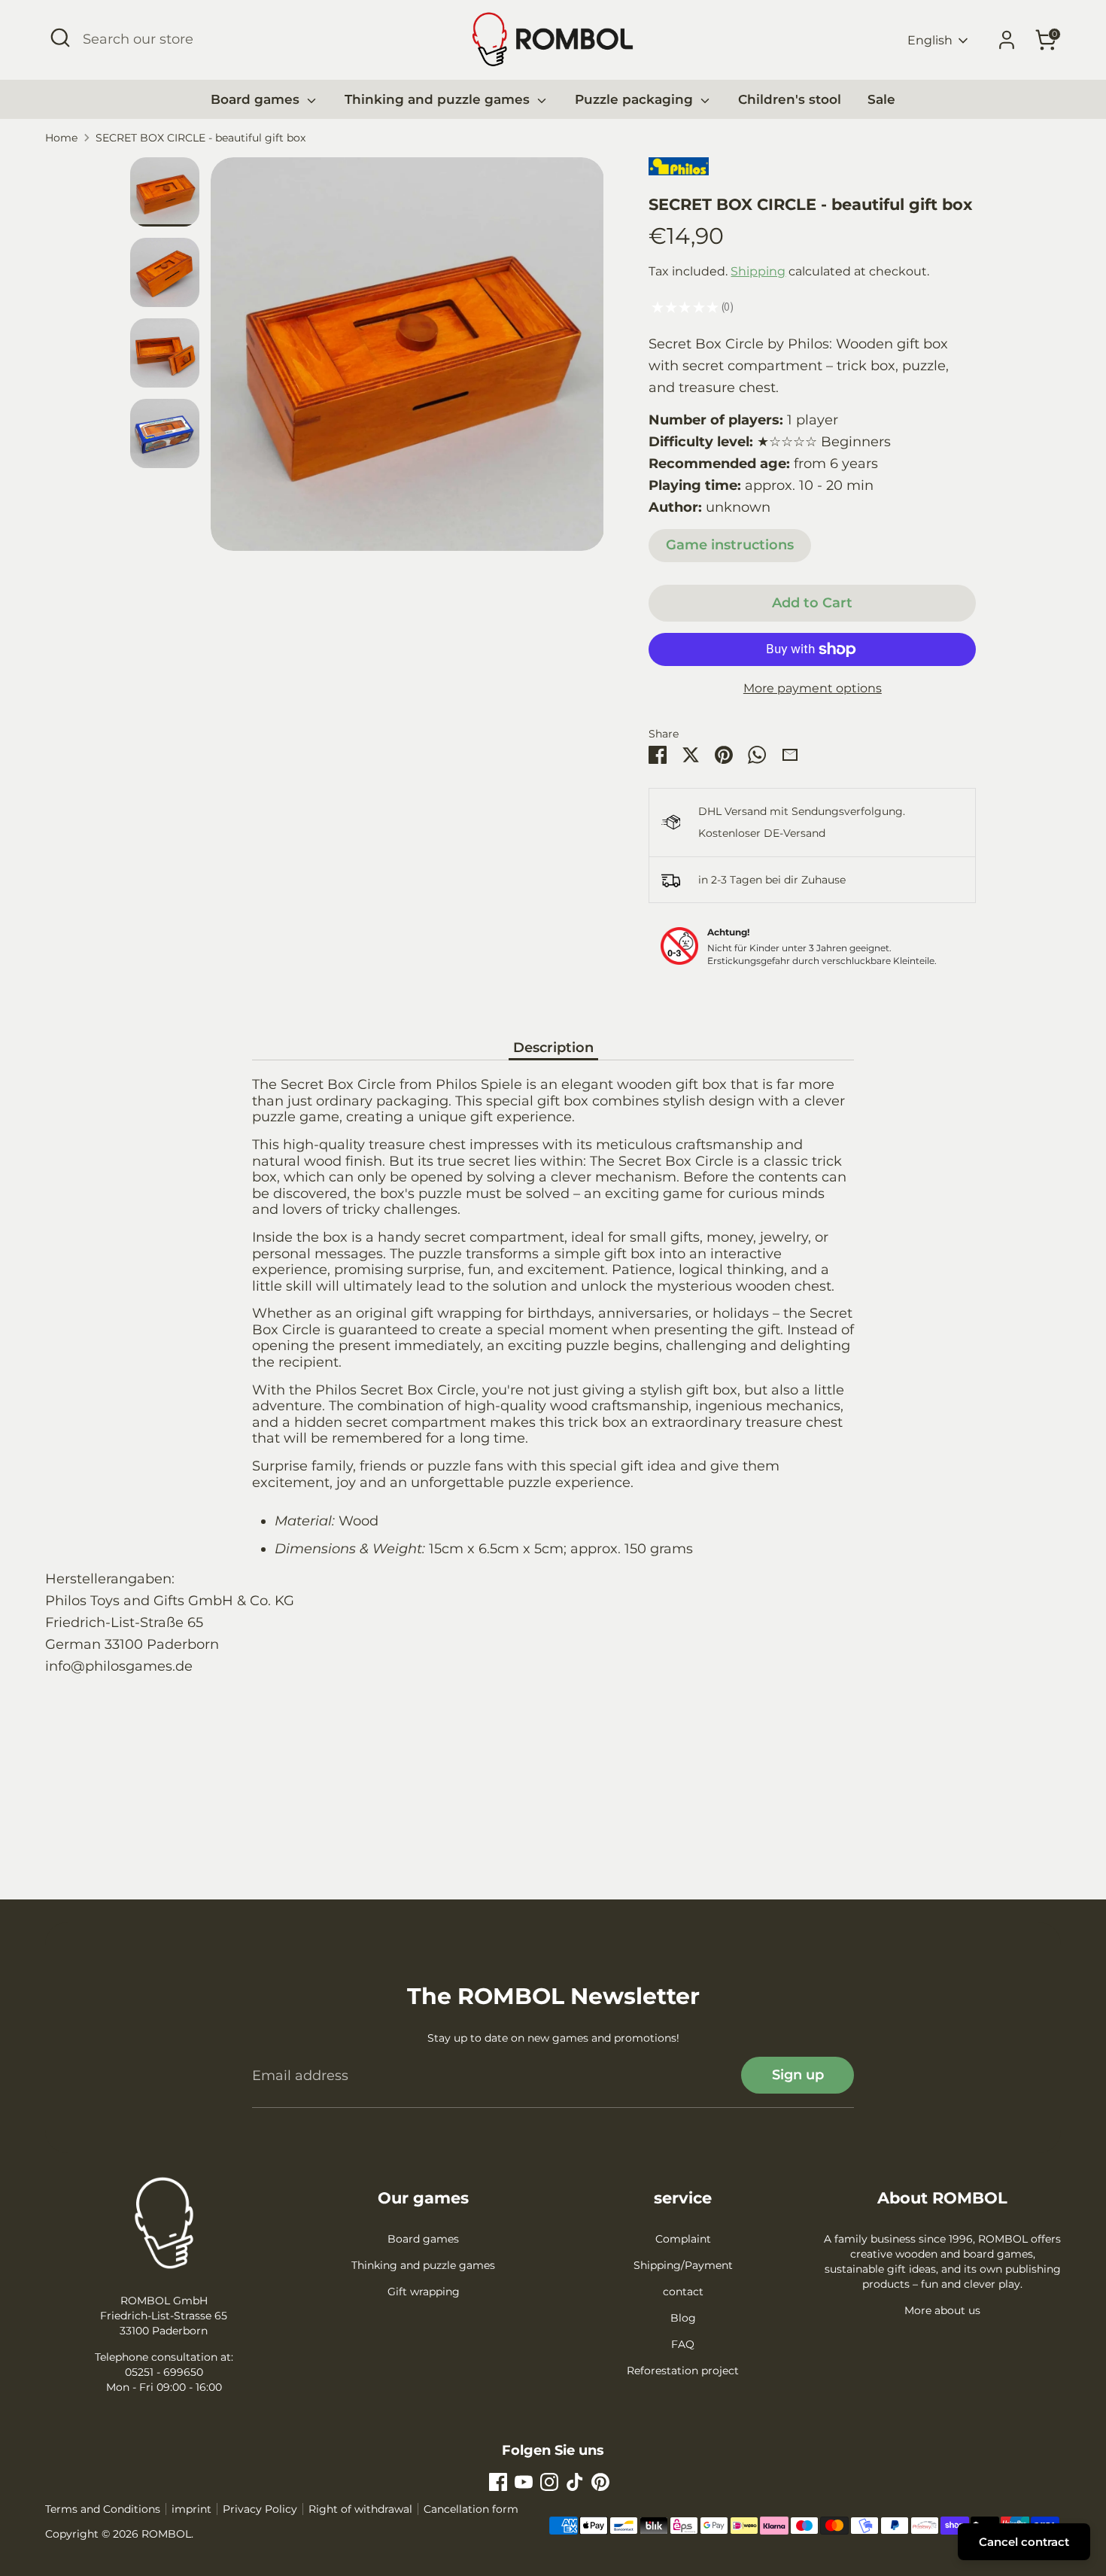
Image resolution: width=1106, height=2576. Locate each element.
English (930, 40)
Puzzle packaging (636, 99)
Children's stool (790, 99)
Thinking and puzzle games (439, 99)
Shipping (758, 271)
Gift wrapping (424, 2292)
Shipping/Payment (683, 2265)
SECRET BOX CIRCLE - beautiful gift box (201, 138)
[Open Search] (60, 38)
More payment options (813, 688)
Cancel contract (1024, 2542)
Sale (881, 99)
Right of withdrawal (360, 2509)
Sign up (798, 2075)
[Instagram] (549, 2482)
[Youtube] (524, 2482)
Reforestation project (683, 2371)
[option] (407, 360)
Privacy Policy (260, 2509)
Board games (257, 99)
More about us (942, 2310)
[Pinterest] (600, 2482)
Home (61, 138)
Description (553, 1048)
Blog (683, 2318)
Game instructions (730, 545)
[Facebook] (498, 2482)
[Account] (1007, 40)
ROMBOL (166, 2534)
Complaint (683, 2239)
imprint (191, 2509)
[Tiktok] (575, 2482)
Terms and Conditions (103, 2509)
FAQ (683, 2344)
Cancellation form (471, 2509)
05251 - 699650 (164, 2372)
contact (683, 2292)
